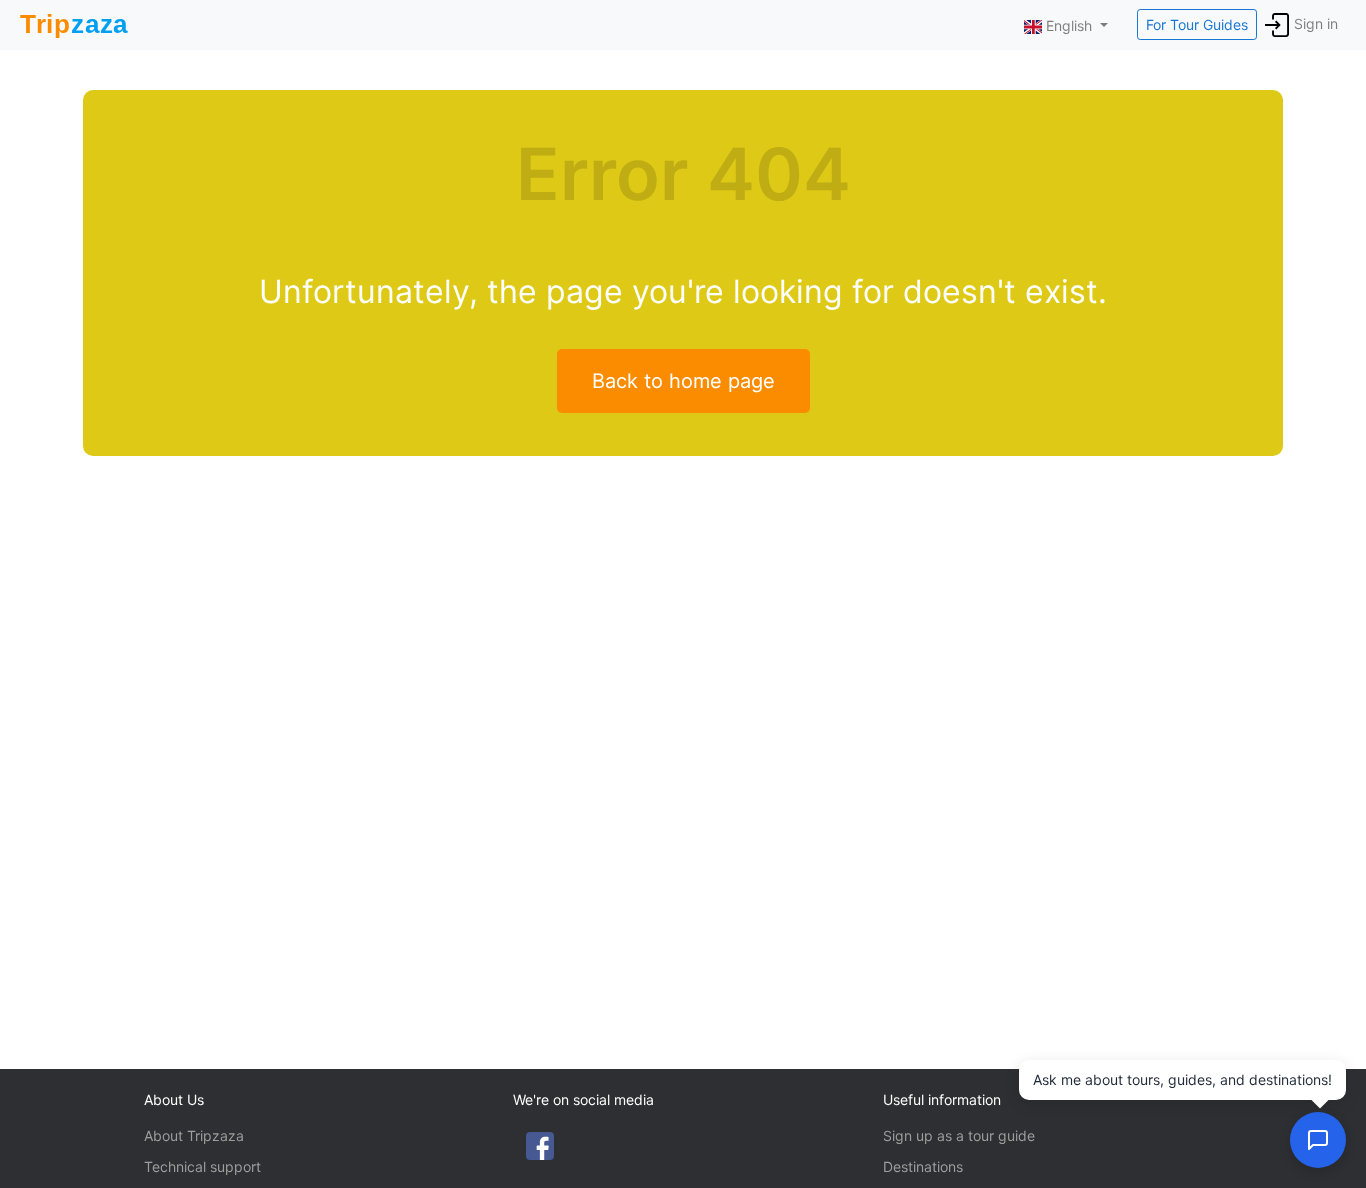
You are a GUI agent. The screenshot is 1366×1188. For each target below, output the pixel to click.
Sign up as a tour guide (959, 1135)
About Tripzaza (194, 1135)
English (1069, 25)
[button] (1318, 1140)
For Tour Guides (1197, 24)
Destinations (923, 1166)
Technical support (202, 1166)
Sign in (1316, 23)
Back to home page (683, 381)
